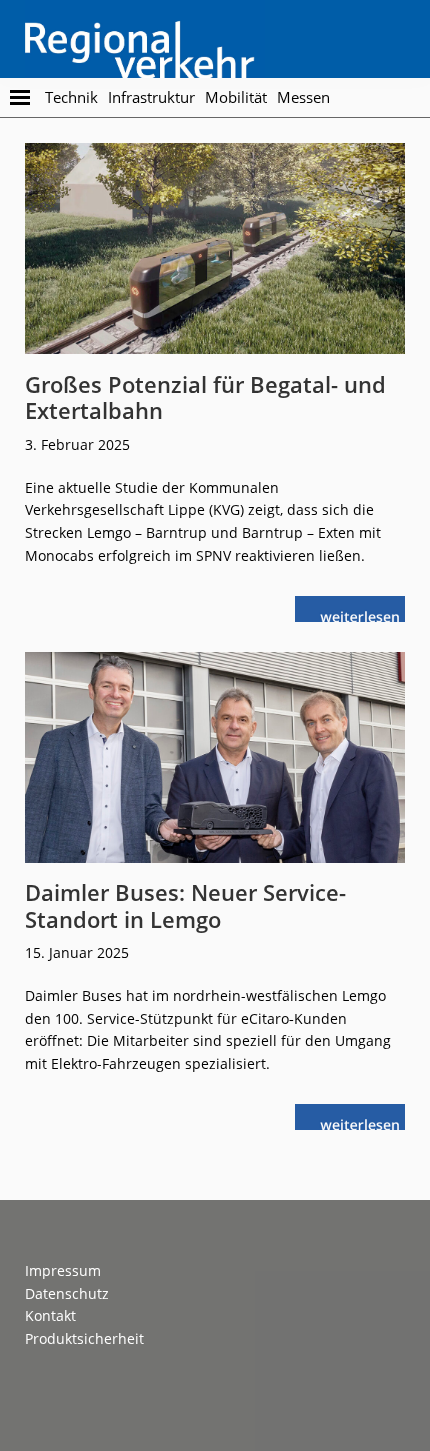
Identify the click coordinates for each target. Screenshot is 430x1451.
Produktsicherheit (84, 1338)
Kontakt (50, 1315)
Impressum (63, 1270)
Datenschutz (67, 1293)
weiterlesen (365, 614)
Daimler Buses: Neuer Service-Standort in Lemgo (185, 905)
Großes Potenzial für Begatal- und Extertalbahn (205, 397)
